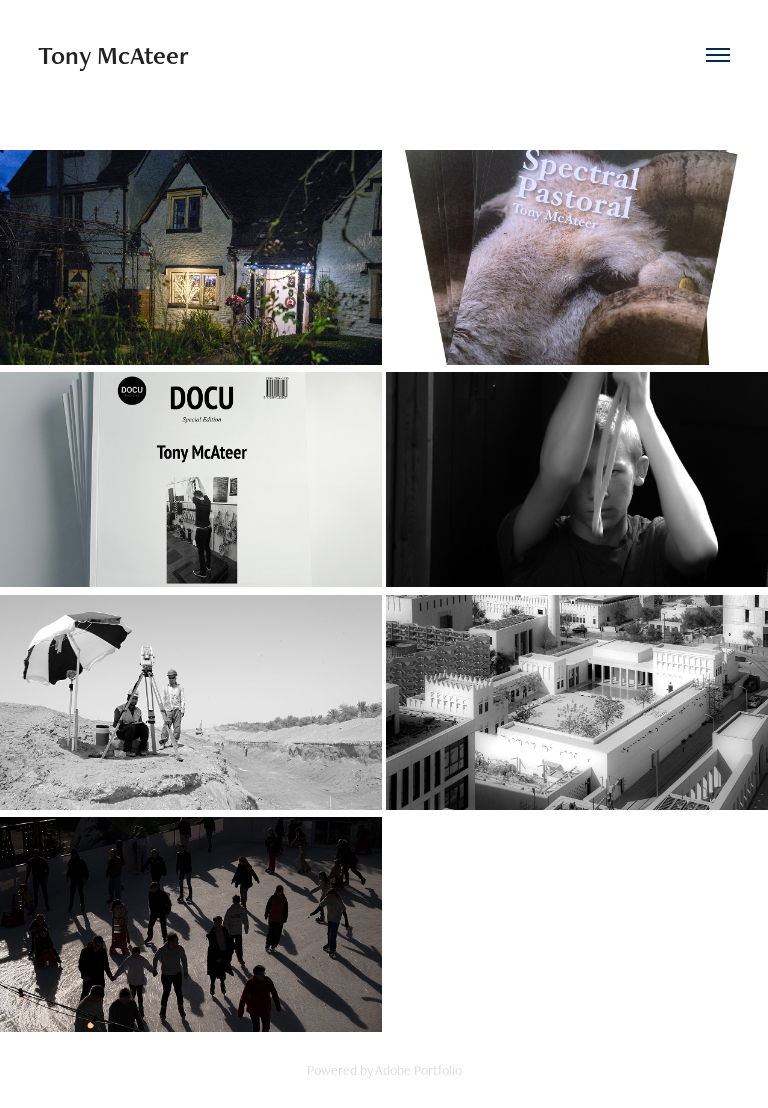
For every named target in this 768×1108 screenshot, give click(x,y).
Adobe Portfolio (418, 1070)
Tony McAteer (113, 55)
